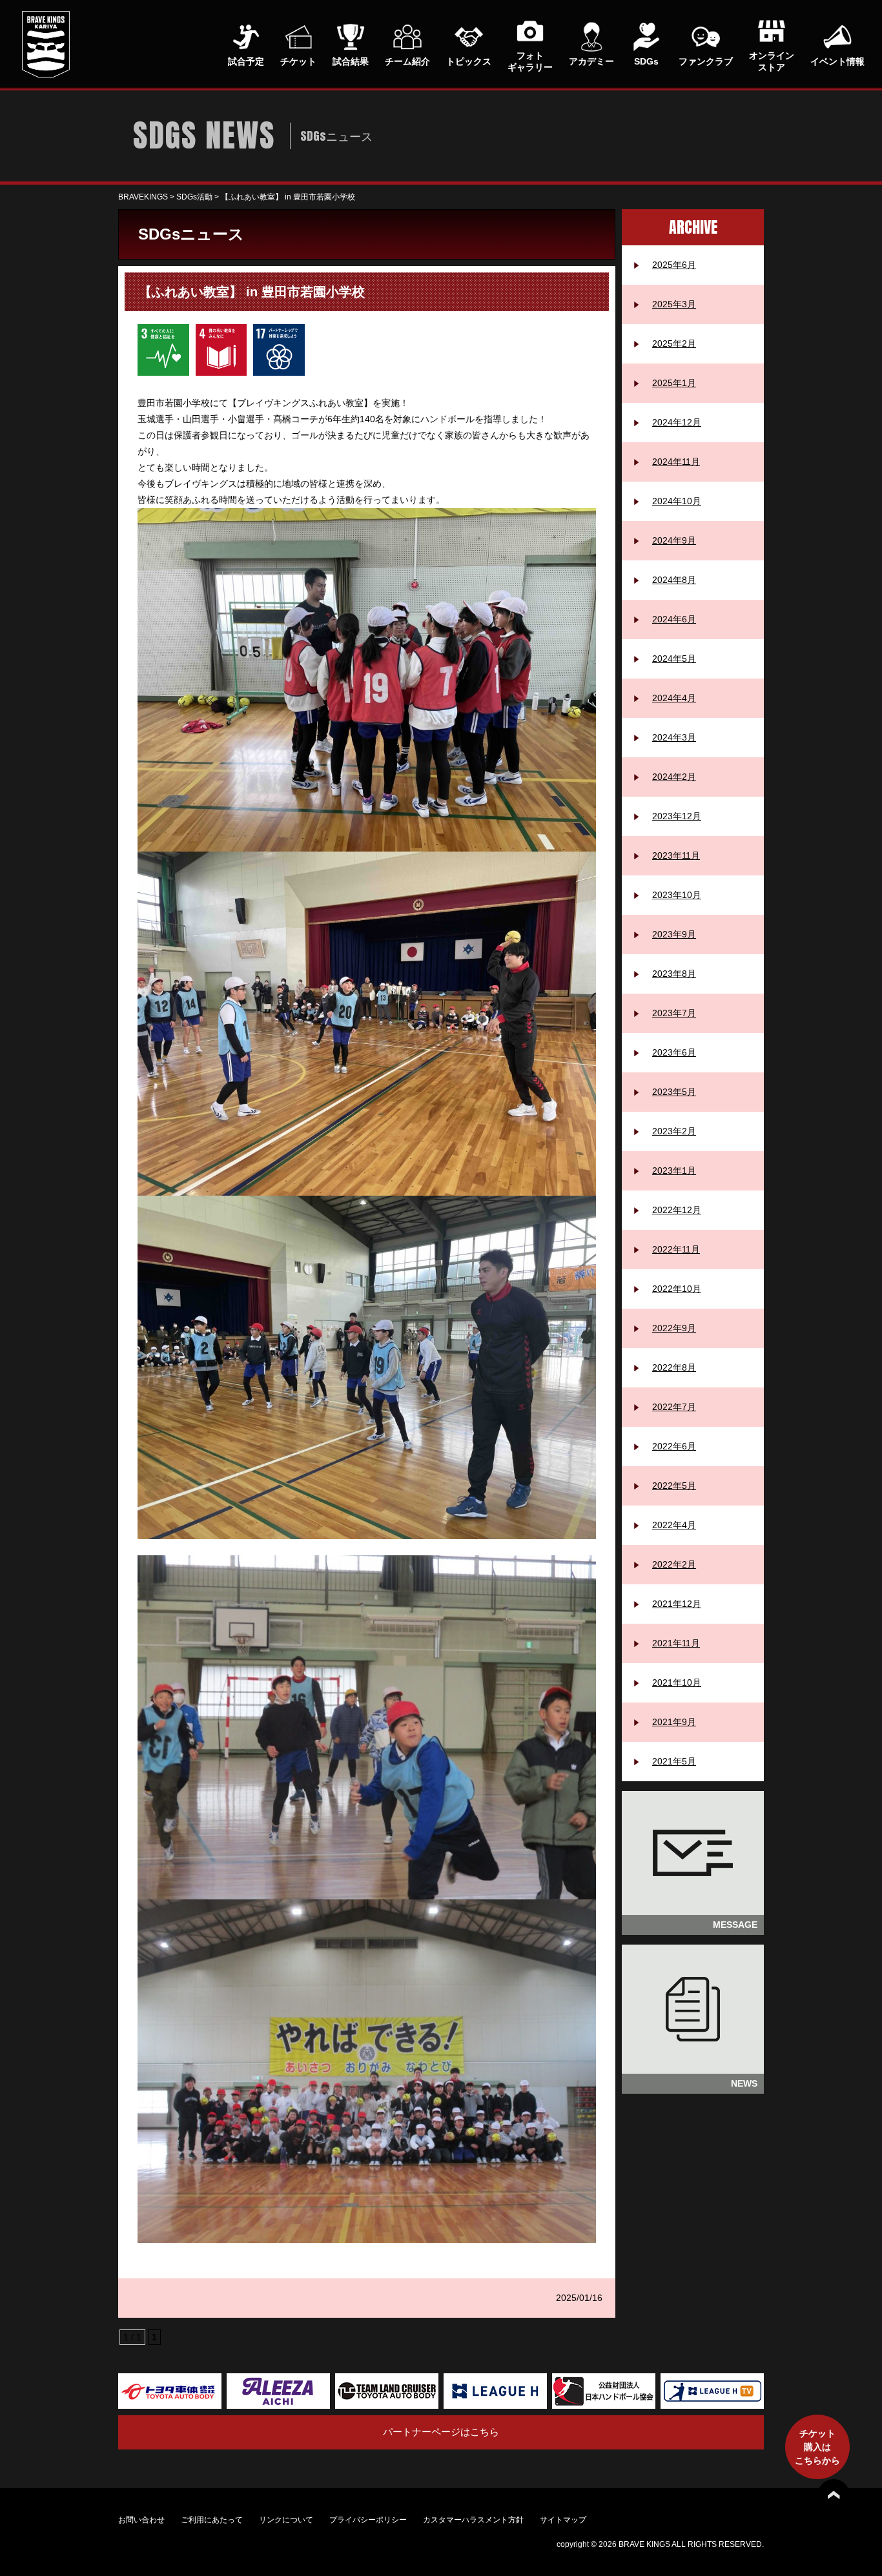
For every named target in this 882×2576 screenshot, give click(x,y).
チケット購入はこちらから (817, 2447)
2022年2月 (674, 1564)
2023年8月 (674, 974)
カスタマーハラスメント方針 (473, 2520)
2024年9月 (674, 540)
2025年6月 (674, 265)
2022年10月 (677, 1289)
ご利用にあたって (212, 2520)
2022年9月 (674, 1328)
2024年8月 (674, 580)
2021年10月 (677, 1682)
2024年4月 (674, 698)
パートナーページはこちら (441, 2432)
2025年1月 (674, 383)
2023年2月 (674, 1131)
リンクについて (286, 2520)
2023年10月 (677, 895)
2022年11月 (676, 1249)
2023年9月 (674, 934)
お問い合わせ (141, 2520)
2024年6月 (674, 619)
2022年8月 (674, 1367)
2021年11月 (676, 1643)
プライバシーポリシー (368, 2520)
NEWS (744, 2083)
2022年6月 (674, 1446)
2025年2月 (674, 343)
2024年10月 (677, 501)
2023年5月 (674, 1092)
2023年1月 (674, 1170)
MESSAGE (735, 1925)
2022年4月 (674, 1525)
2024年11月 (676, 462)
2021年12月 (677, 1604)
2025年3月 (674, 304)
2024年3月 (674, 737)
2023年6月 (674, 1052)
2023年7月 (674, 1013)
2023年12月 (677, 816)
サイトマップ (563, 2520)
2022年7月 (674, 1407)
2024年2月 (674, 777)
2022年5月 (674, 1486)
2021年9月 (674, 1722)
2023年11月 (676, 855)
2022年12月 (677, 1210)
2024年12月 (677, 422)
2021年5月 (674, 1761)
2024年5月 (674, 659)
